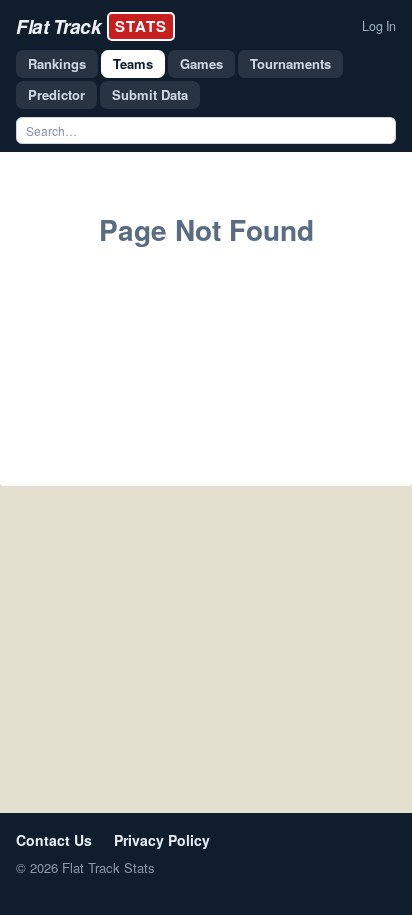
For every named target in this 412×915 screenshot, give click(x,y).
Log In (379, 26)
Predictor (56, 94)
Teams (133, 63)
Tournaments (290, 63)
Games (201, 63)
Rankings (57, 63)
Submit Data (150, 94)
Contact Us (54, 840)
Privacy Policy (162, 840)
